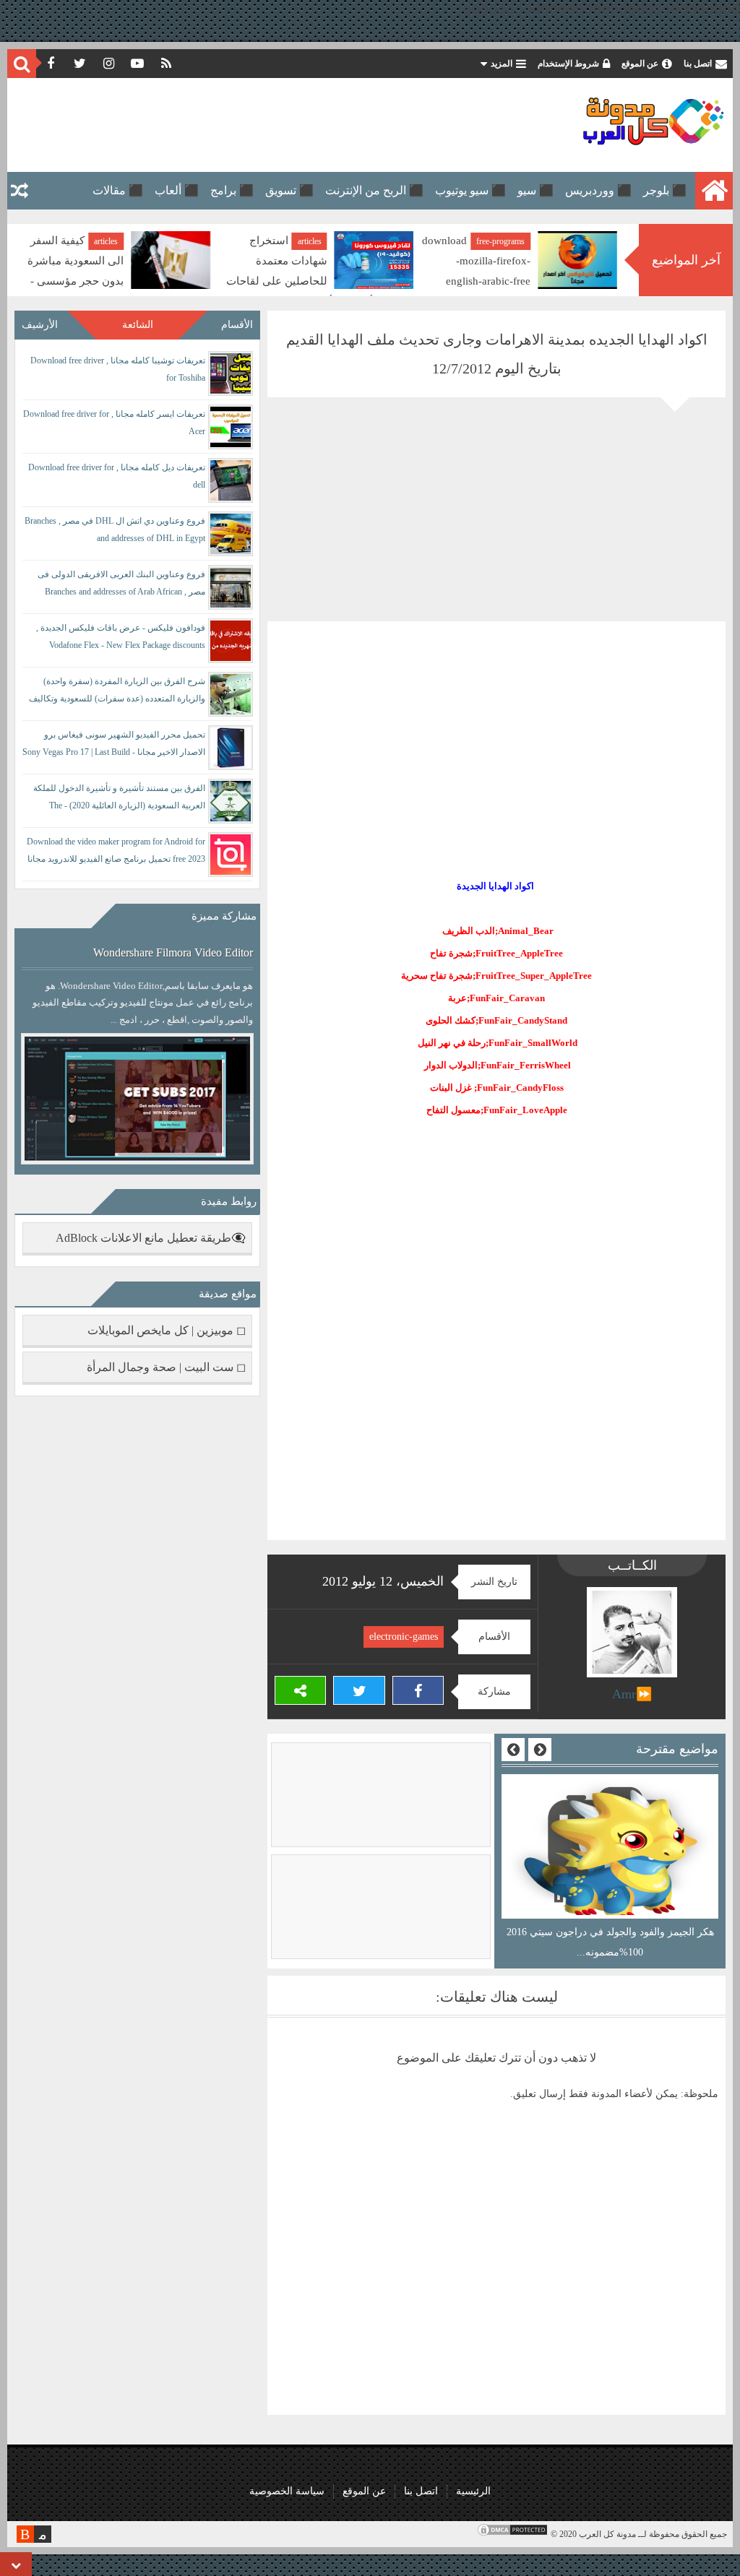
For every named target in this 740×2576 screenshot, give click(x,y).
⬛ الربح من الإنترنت (374, 190)
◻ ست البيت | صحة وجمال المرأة (166, 1367)
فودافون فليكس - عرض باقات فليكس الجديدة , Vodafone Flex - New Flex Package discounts (121, 636)
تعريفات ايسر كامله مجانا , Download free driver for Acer (114, 423)
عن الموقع (640, 64)
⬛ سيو (535, 190)
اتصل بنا (698, 64)
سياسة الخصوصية (287, 2491)
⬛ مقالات (118, 190)
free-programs (500, 241)
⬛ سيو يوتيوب (470, 190)
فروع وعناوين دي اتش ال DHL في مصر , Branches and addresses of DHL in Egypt (115, 530)
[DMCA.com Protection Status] (512, 2534)
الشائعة (138, 325)
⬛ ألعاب (177, 190)
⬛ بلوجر (665, 190)
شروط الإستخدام (568, 64)
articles (310, 241)
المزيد (502, 64)
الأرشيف (40, 325)
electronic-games (404, 1637)
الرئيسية (473, 2491)
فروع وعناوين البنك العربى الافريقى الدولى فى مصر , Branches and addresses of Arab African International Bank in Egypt (121, 585)
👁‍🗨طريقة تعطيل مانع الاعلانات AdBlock (151, 1238)
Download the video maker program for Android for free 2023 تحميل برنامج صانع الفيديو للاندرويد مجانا (116, 850)
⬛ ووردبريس (598, 190)
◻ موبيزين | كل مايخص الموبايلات (167, 1330)
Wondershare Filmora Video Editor (173, 952)
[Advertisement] (277, 125)
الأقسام (237, 325)
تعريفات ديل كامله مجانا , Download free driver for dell (117, 476)
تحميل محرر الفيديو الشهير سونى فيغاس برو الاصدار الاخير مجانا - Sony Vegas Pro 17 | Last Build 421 (114, 746)
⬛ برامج (232, 190)
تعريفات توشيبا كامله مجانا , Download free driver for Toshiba (118, 369)
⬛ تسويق (289, 190)
